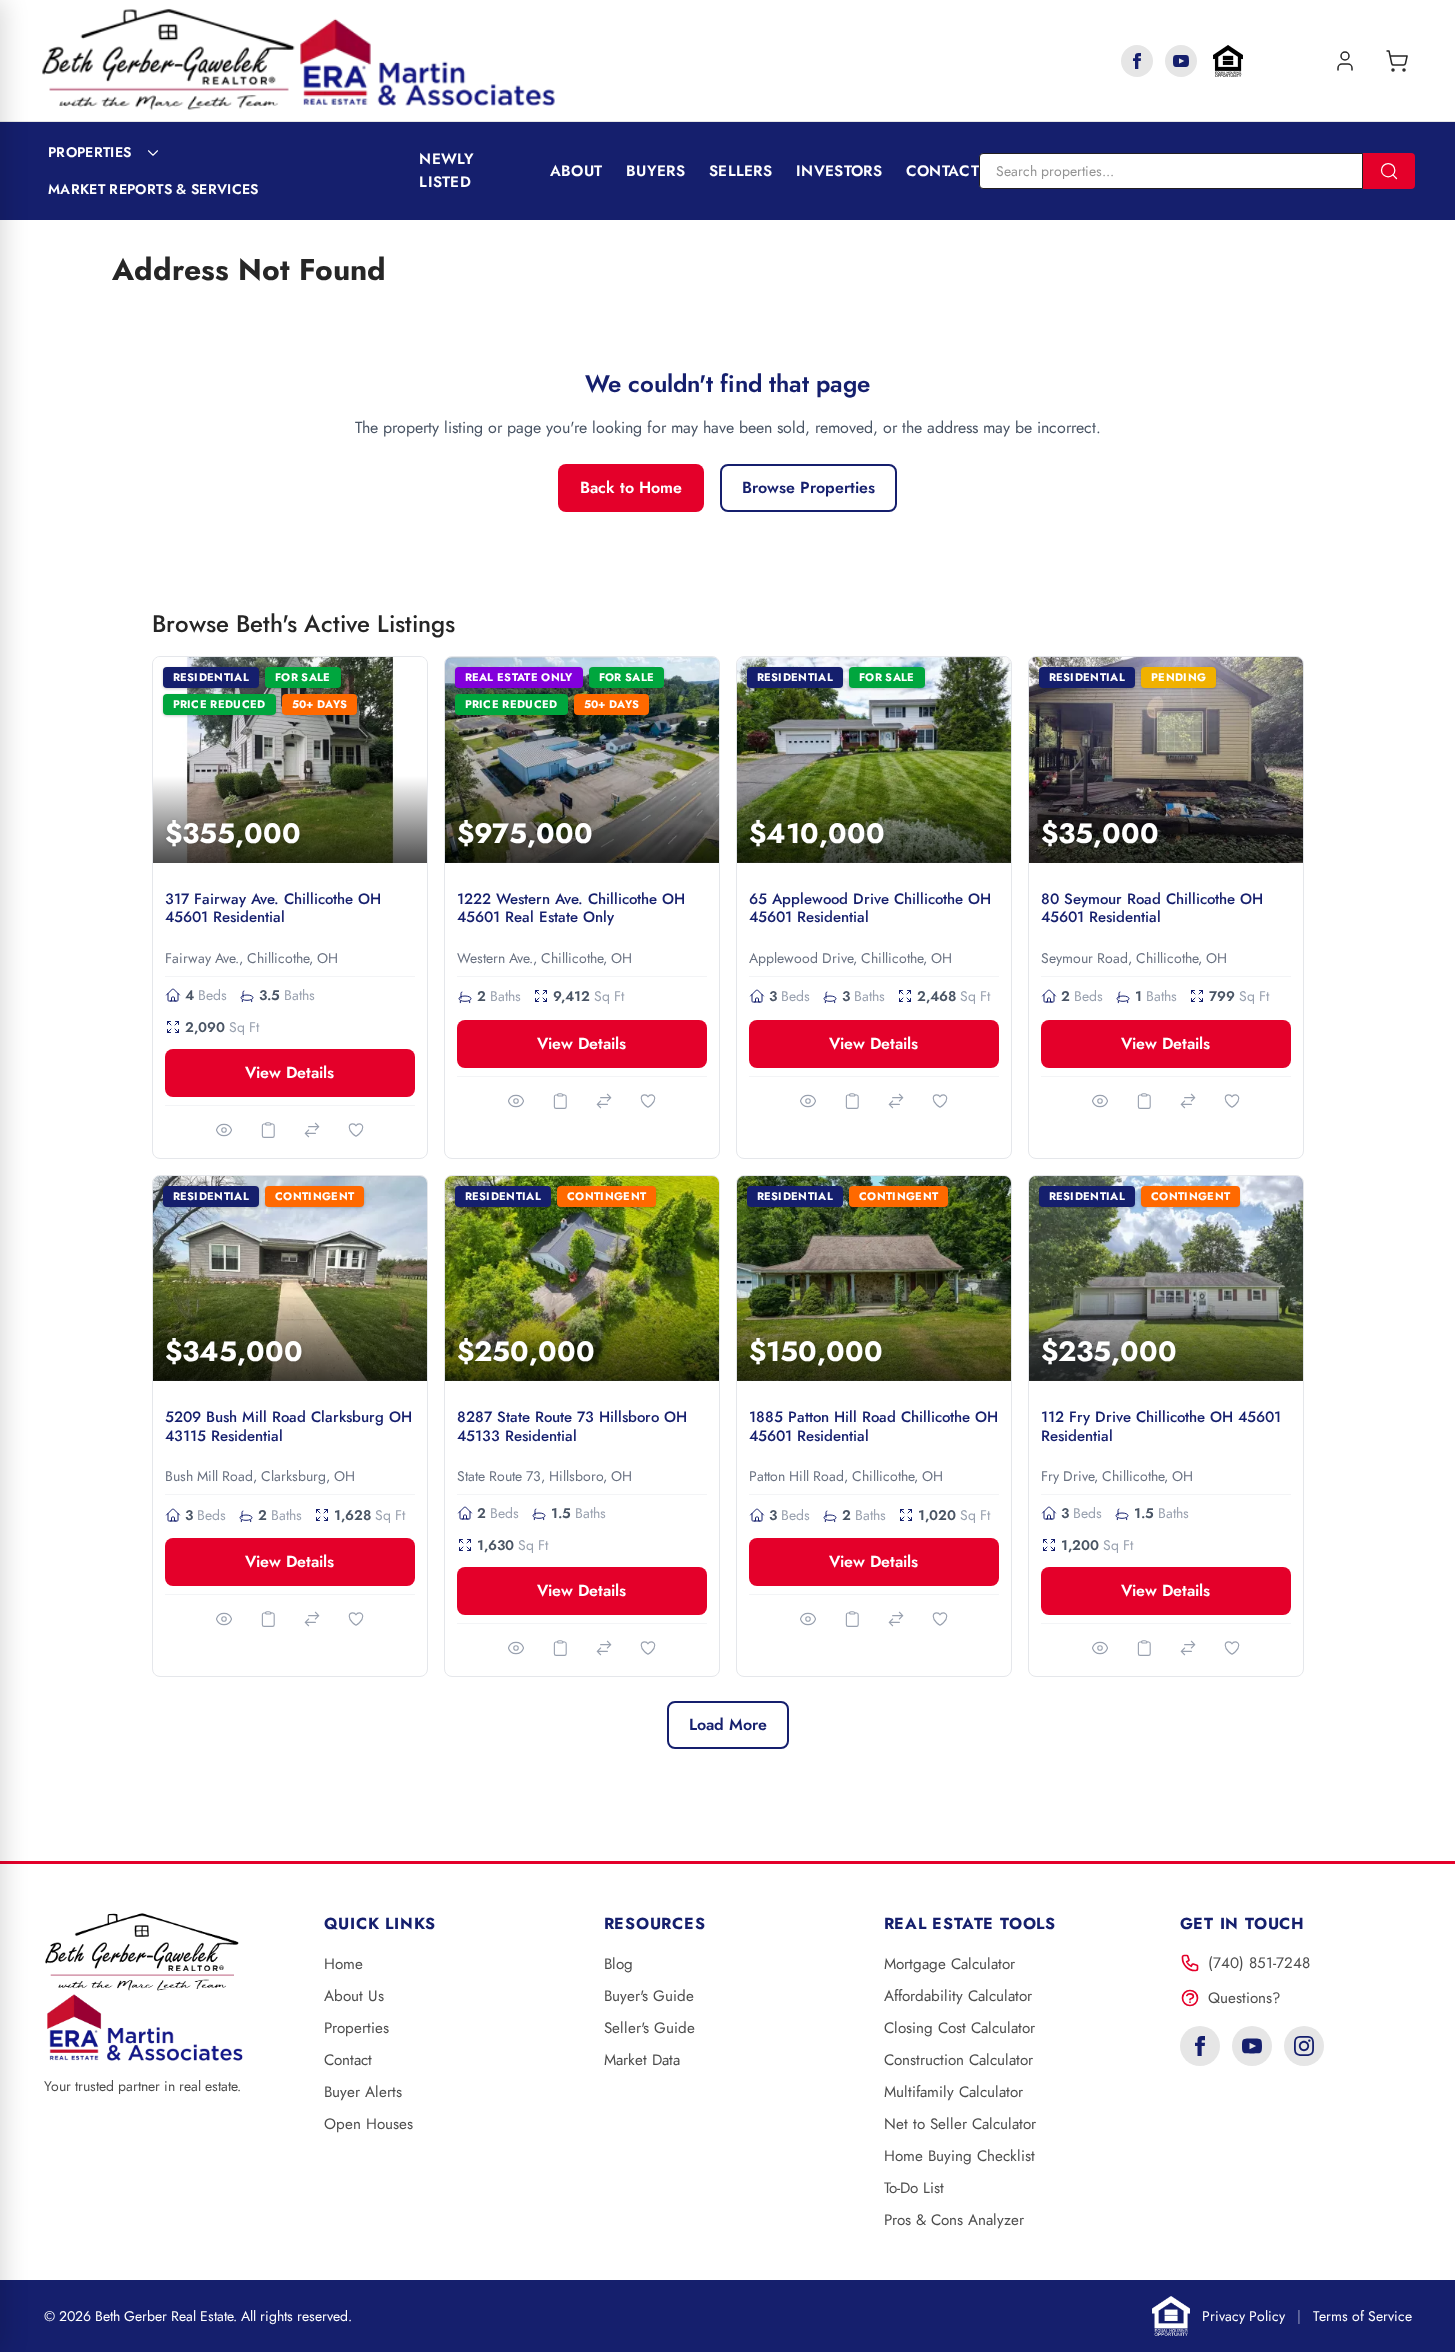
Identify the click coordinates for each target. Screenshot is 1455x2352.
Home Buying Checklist (959, 2156)
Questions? (1244, 1998)
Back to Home (631, 487)
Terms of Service (1362, 2316)
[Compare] (312, 1130)
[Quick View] (224, 1130)
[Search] (1389, 171)
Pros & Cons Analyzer (954, 2220)
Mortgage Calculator (949, 1964)
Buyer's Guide (649, 1996)
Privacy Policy (1243, 2316)
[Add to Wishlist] (356, 1130)
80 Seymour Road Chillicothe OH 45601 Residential (1152, 908)
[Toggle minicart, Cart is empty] (1397, 61)
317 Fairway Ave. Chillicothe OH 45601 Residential (273, 908)
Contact (942, 171)
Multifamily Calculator (953, 2092)
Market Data (642, 2060)
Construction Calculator (958, 2060)
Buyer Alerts (363, 2092)
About (576, 171)
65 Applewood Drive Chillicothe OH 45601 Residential (870, 908)
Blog (618, 1964)
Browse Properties (808, 487)
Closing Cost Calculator (959, 2028)
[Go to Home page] (298, 60)
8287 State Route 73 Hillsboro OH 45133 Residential (572, 1426)
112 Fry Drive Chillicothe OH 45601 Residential (1161, 1426)
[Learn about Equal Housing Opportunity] (1228, 61)
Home (343, 1964)
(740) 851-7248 (1259, 1963)
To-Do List (914, 2188)
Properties (90, 152)
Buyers (655, 171)
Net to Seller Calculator (960, 2124)
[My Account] (1345, 61)
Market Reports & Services (153, 189)
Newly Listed (447, 170)
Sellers (740, 171)
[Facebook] (1137, 61)
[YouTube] (1181, 61)
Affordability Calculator (958, 1996)
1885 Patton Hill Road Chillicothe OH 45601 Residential (873, 1426)
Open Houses (368, 2124)
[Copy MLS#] (268, 1130)
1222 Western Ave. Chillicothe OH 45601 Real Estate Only (571, 908)
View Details (289, 1072)
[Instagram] (1304, 2046)
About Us (354, 1996)
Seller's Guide (649, 2028)
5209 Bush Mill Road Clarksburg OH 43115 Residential (288, 1426)
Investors (839, 171)
